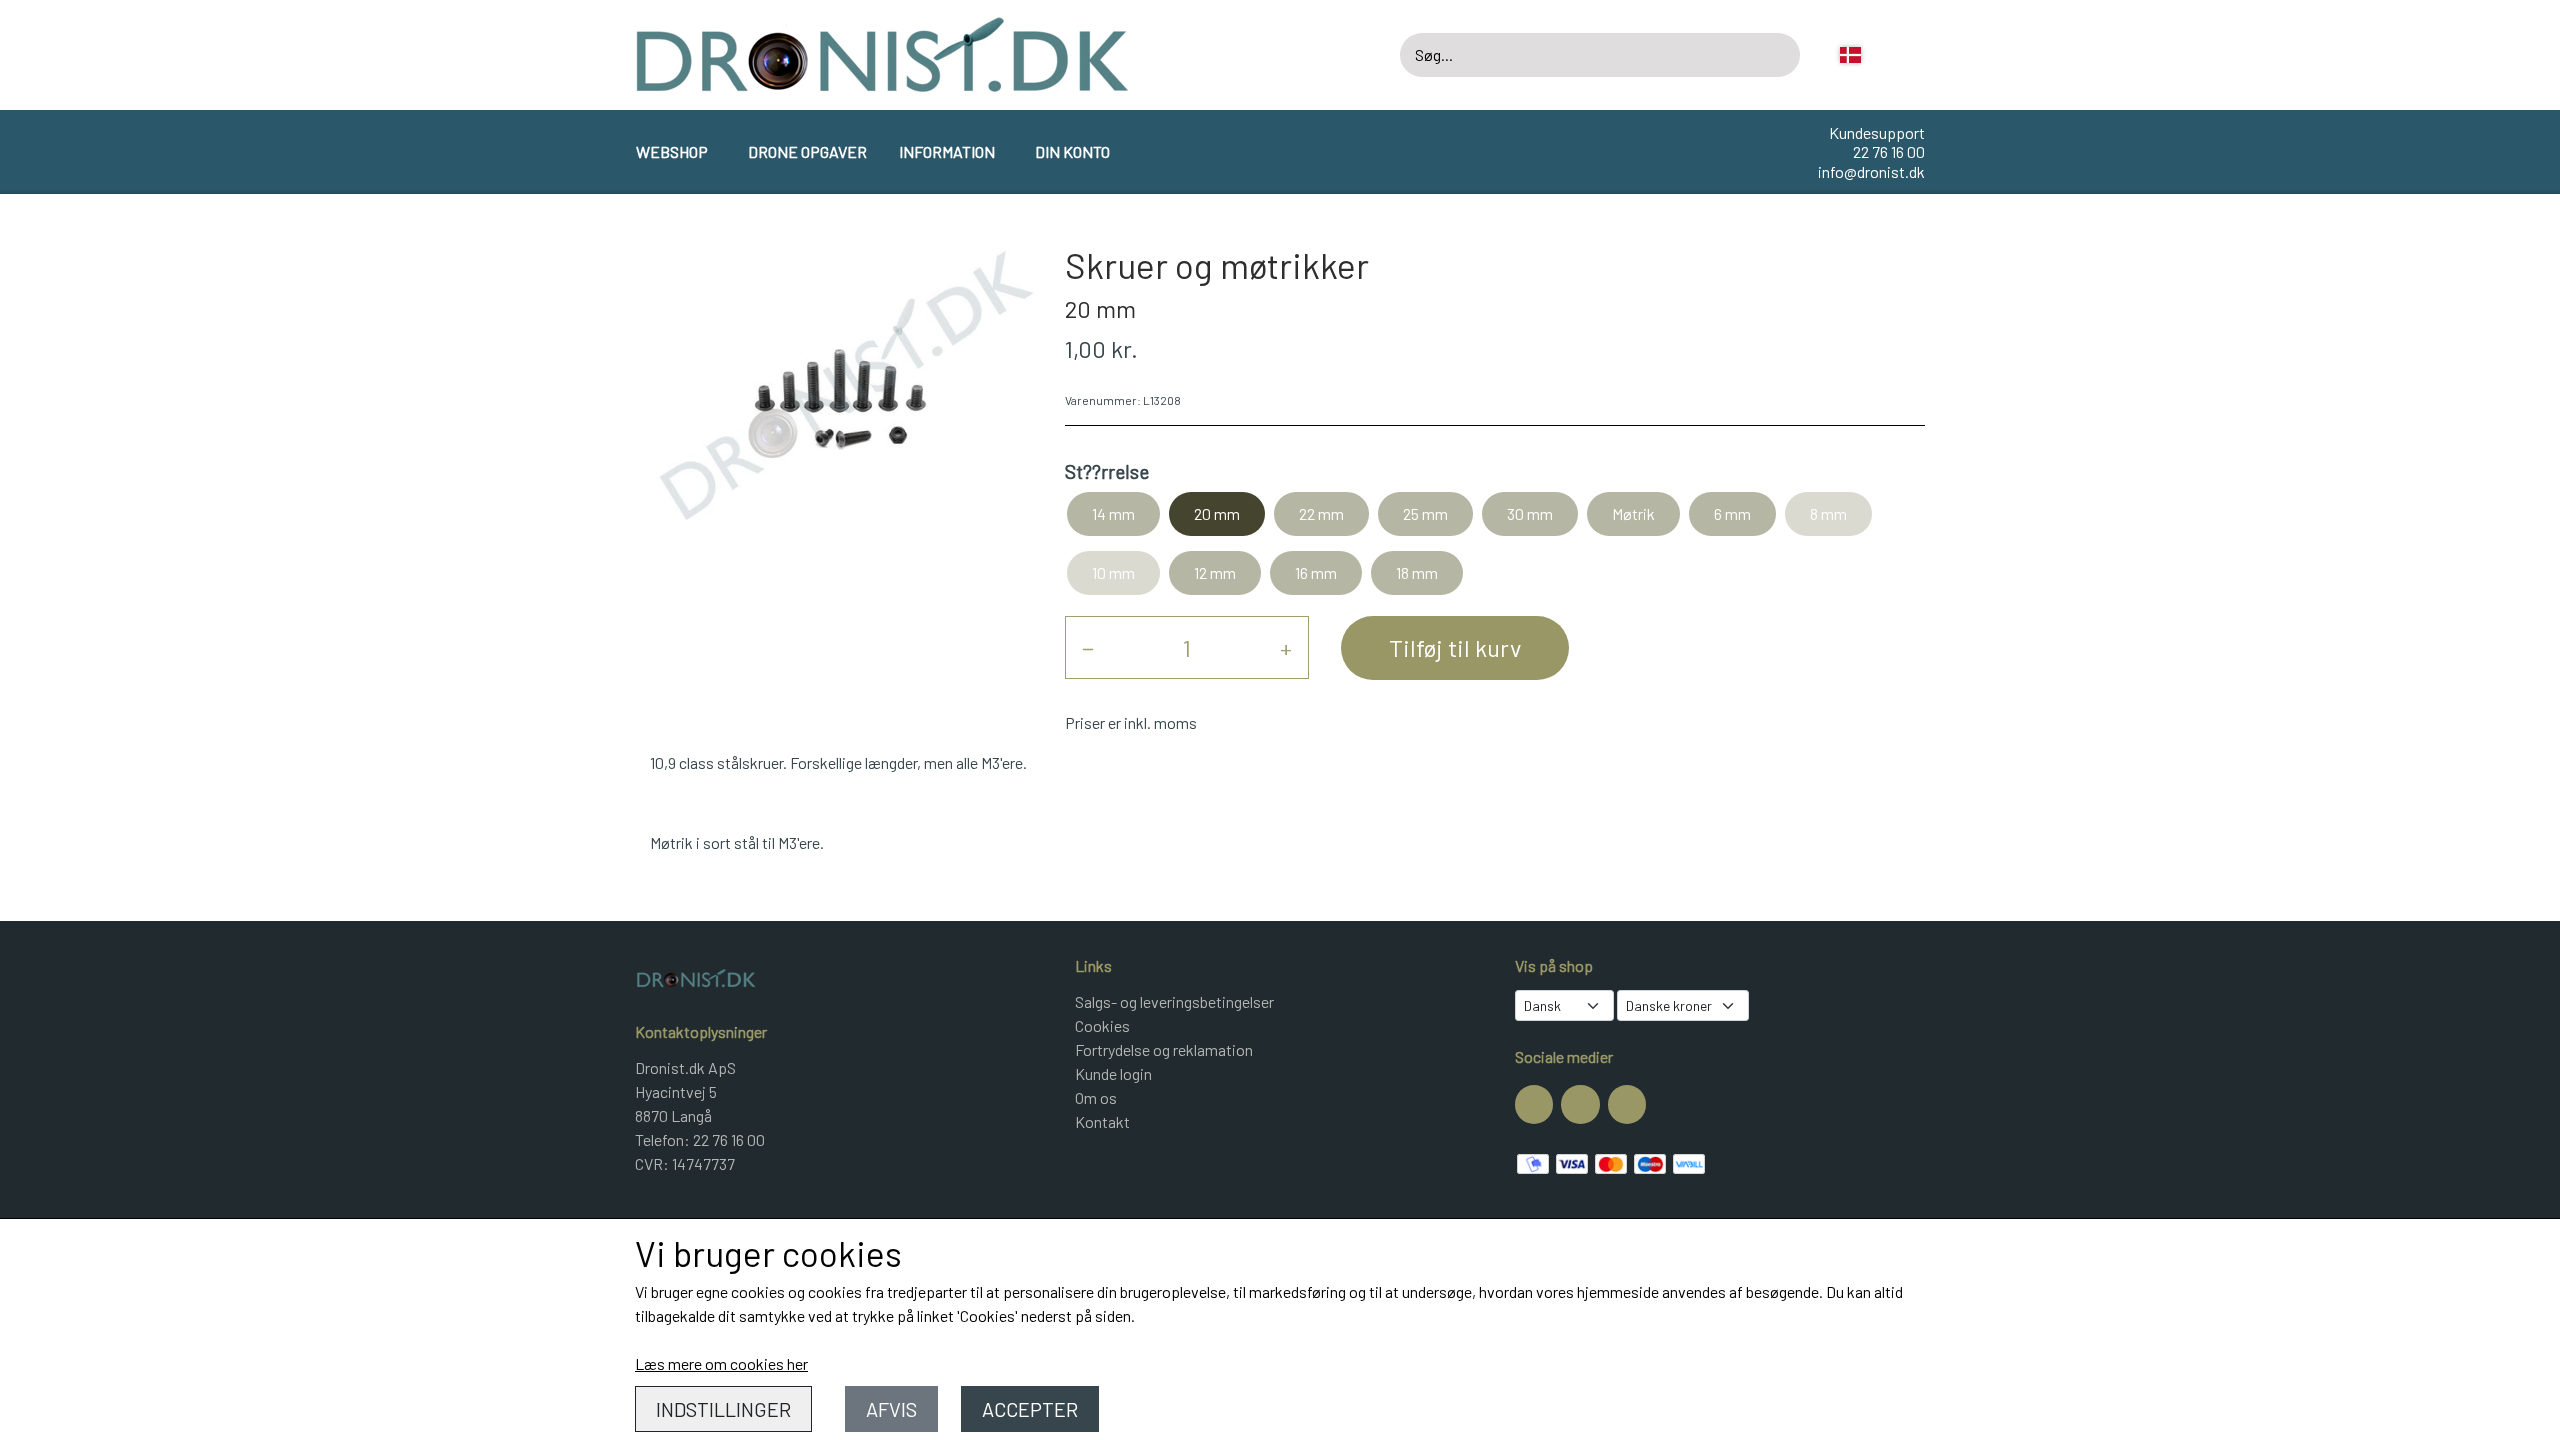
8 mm (1828, 513)
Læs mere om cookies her (721, 1363)
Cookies (1102, 1025)
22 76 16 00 (1889, 151)
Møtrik (1633, 513)
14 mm (1113, 513)
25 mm (1425, 513)
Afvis (891, 1409)
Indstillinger (723, 1409)
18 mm (1417, 572)
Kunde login (1113, 1073)
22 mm (1321, 513)
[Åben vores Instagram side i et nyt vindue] (1580, 1104)
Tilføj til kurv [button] (1455, 647)
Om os (1096, 1097)
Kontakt (1102, 1121)
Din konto (1072, 151)
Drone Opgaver (807, 151)
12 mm (1215, 572)
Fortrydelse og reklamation (1164, 1049)
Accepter (1030, 1409)
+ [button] (1286, 647)
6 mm (1732, 513)
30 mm (1530, 513)
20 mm (1217, 513)
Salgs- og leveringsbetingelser (1174, 1001)
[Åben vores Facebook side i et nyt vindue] (1534, 1104)
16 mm (1316, 572)
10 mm (1113, 572)
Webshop (672, 151)
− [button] (1088, 647)
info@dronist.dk (1871, 171)
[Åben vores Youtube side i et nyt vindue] (1627, 1104)
